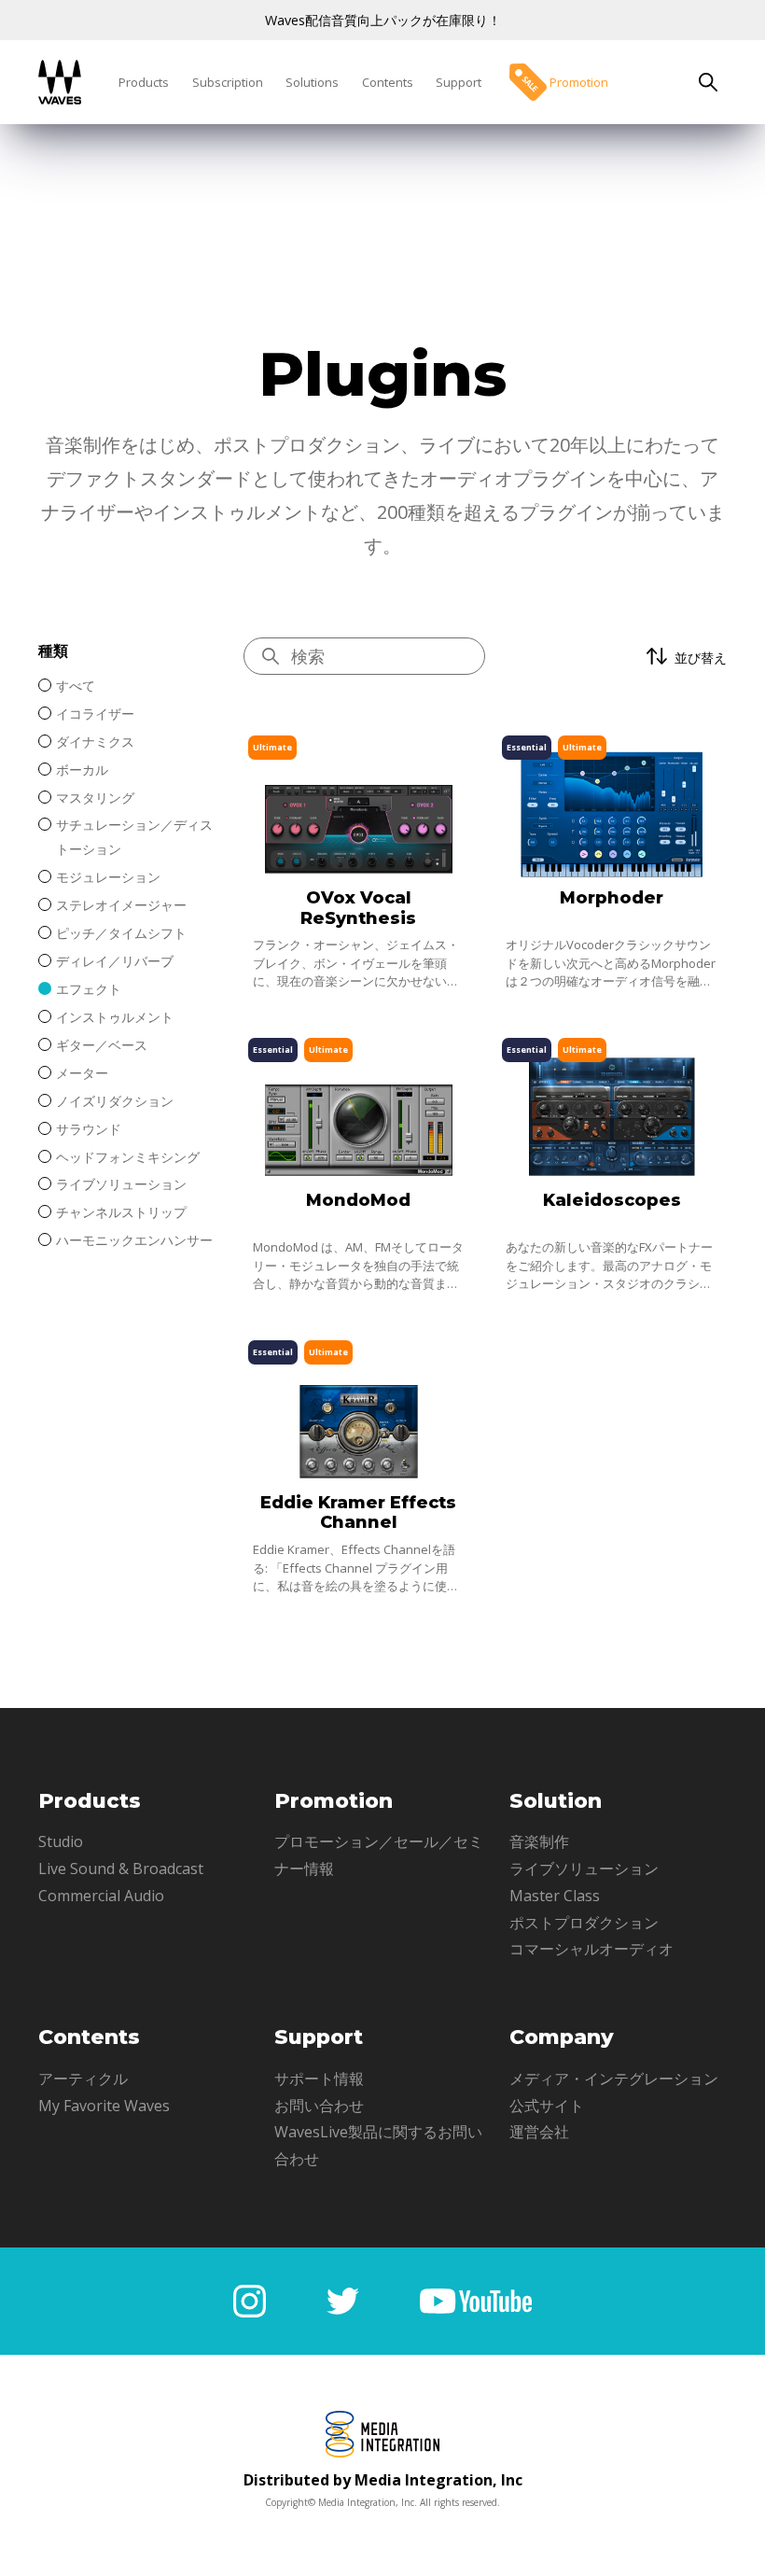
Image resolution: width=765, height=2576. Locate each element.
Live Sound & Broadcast (121, 1869)
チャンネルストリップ (121, 1212)
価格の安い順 (645, 780)
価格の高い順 (645, 749)
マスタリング (95, 798)
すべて (76, 686)
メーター (82, 1073)
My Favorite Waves (104, 2106)
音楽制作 (539, 1841)
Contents (388, 82)
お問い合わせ (319, 2106)
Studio (61, 1841)
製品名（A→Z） (653, 810)
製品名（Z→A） (653, 840)
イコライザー (95, 714)
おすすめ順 (638, 719)
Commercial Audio (101, 1896)
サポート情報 (319, 2079)
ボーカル (82, 770)
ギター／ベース (102, 1045)
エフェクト (89, 989)
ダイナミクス (95, 742)
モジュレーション (108, 877)
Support (459, 82)
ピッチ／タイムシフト (121, 933)
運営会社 (539, 2132)
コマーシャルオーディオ (591, 1949)
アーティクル (83, 2079)
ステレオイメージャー (121, 905)
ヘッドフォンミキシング (128, 1157)
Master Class (555, 1896)
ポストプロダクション (584, 1923)
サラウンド (89, 1129)
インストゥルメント (115, 1017)
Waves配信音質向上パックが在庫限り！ (383, 20)
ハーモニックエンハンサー (134, 1240)
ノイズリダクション (115, 1101)
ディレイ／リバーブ (115, 961)
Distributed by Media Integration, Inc (383, 2480)
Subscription (228, 82)
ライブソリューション (121, 1184)
